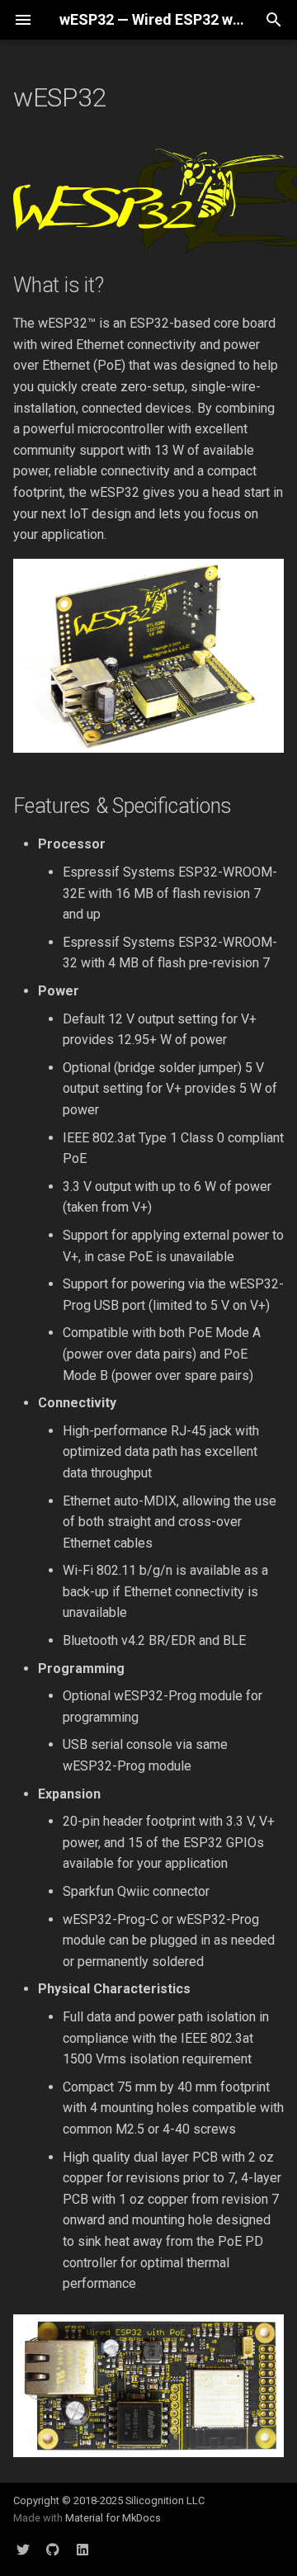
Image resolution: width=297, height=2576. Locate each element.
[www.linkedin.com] (82, 2550)
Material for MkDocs (113, 2518)
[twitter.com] (23, 2550)
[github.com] (53, 2550)
